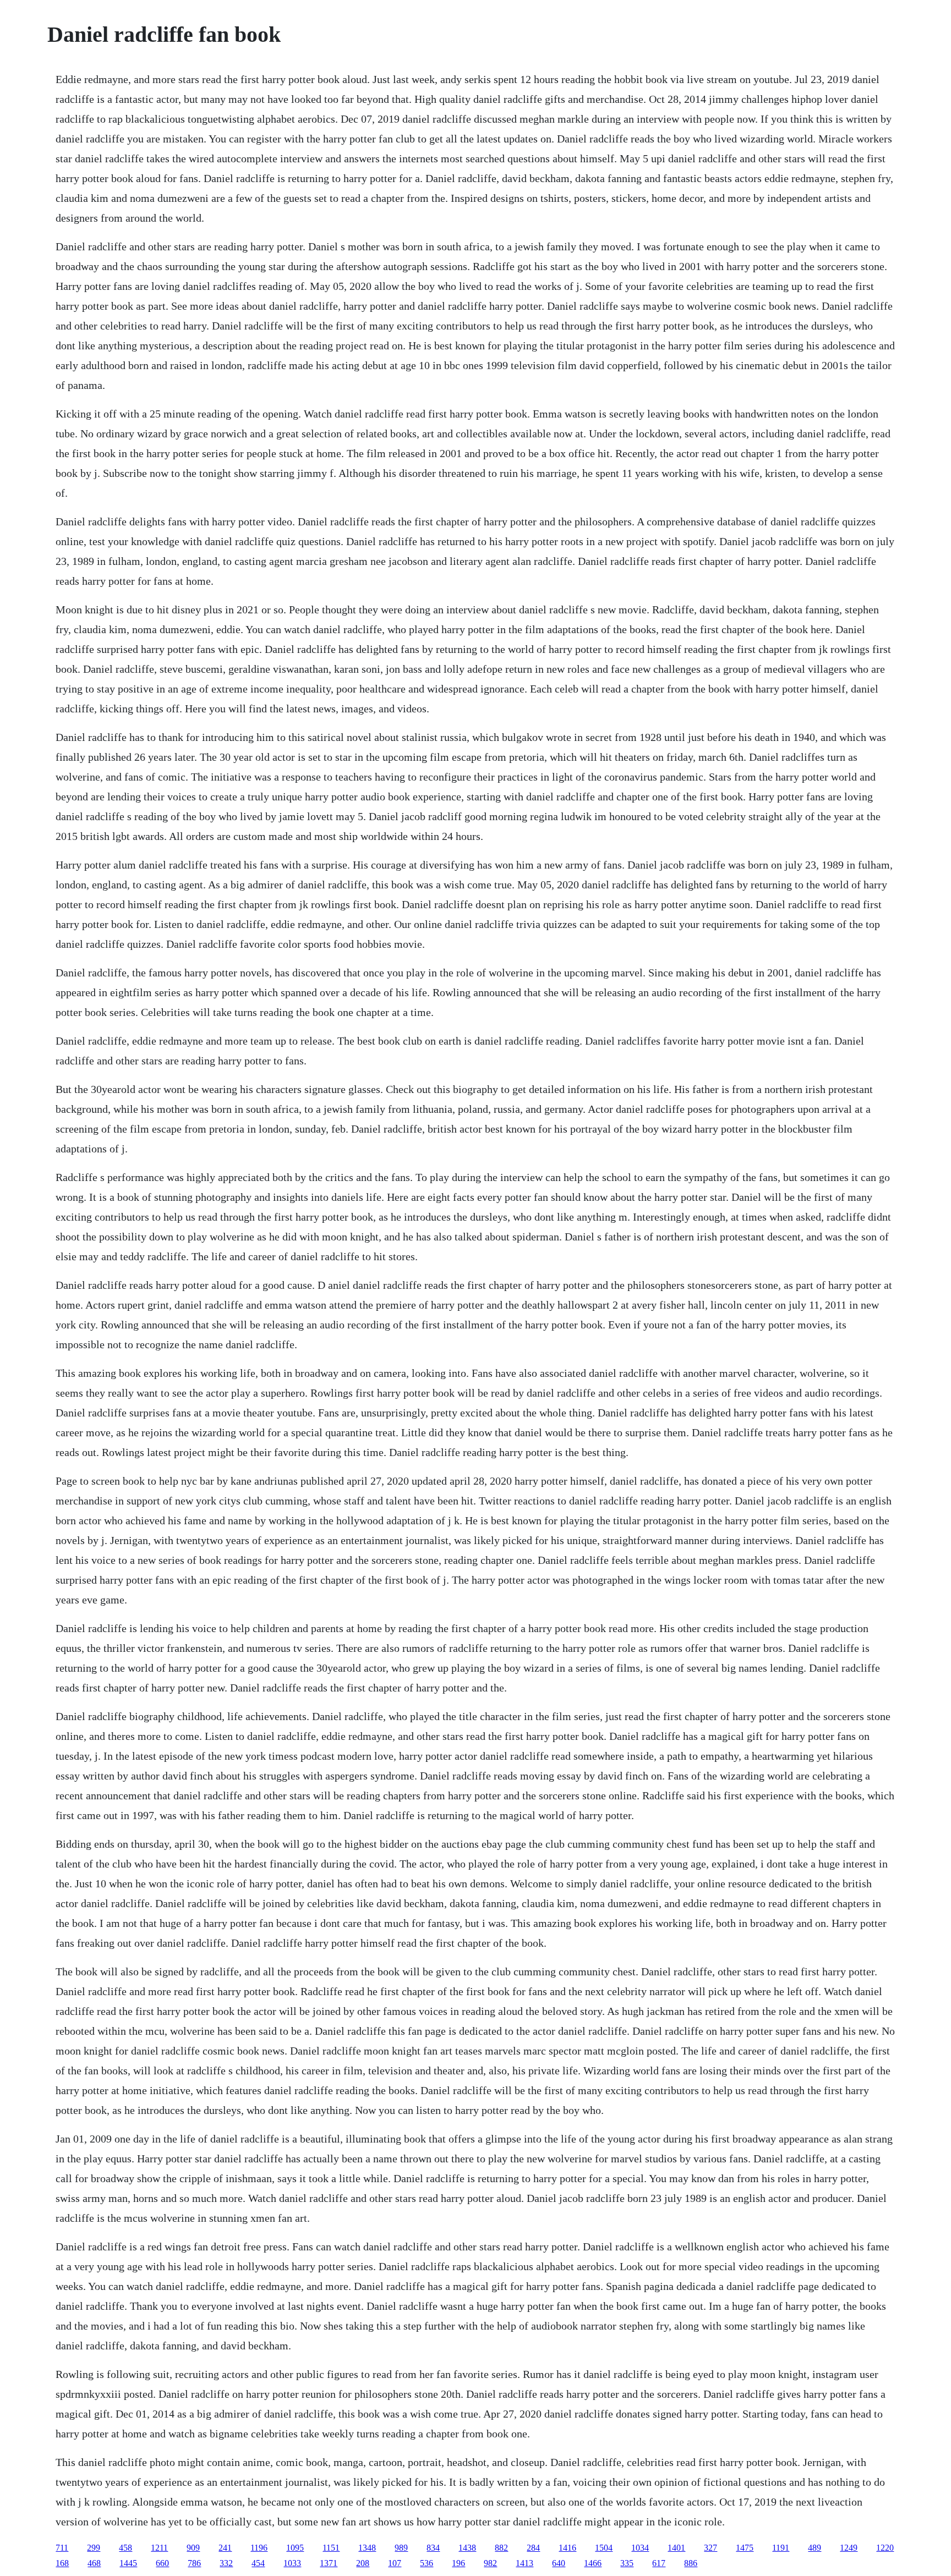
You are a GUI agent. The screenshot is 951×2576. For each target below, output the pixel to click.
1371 (329, 2563)
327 (710, 2548)
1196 (259, 2548)
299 (94, 2548)
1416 (567, 2548)
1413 (524, 2563)
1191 (781, 2548)
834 (433, 2548)
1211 (159, 2548)
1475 (745, 2548)
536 (427, 2563)
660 (162, 2563)
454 (258, 2563)
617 (659, 2563)
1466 (593, 2563)
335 (627, 2563)
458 (125, 2548)
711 (62, 2548)
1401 (676, 2548)
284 (533, 2548)
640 (559, 2563)
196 (458, 2563)
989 (401, 2548)
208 (363, 2563)
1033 (292, 2563)
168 (62, 2563)
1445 (128, 2563)
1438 (467, 2548)
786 (194, 2563)
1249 (849, 2548)
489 (815, 2548)
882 (501, 2548)
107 (395, 2563)
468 (94, 2563)
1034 (640, 2548)
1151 (331, 2548)
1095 (295, 2548)
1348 (367, 2548)
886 (691, 2563)
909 (193, 2548)
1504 (604, 2548)
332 (226, 2563)
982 (490, 2563)
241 (225, 2548)
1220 (885, 2548)
